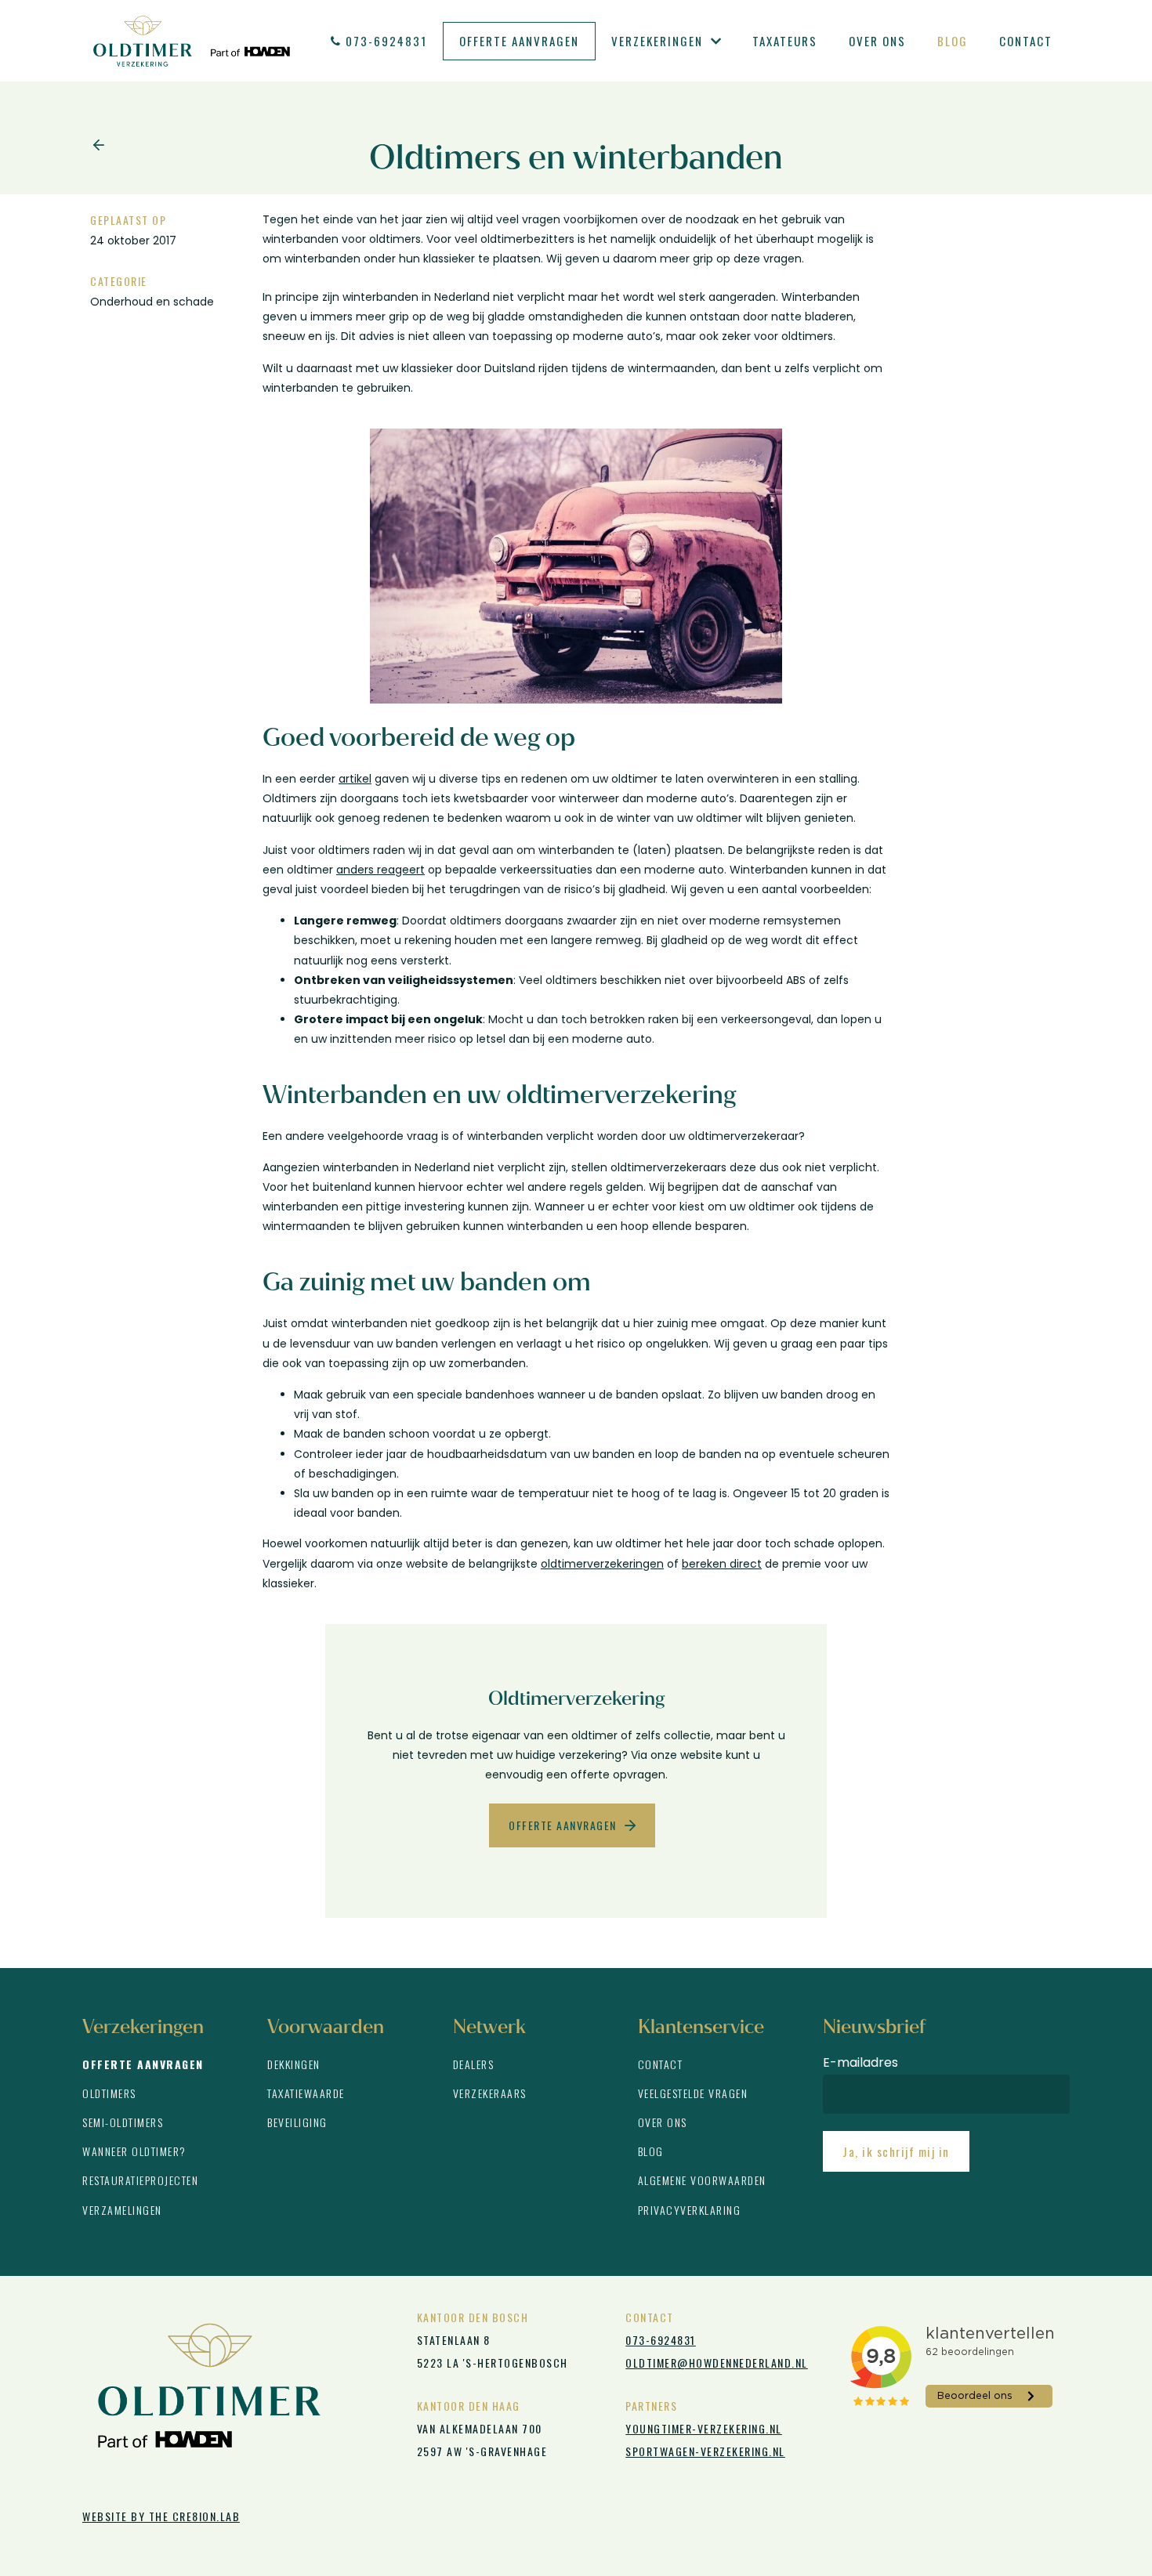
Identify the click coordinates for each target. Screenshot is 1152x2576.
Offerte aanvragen (519, 41)
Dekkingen (294, 2064)
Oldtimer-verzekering (192, 41)
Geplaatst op (128, 220)
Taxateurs (785, 41)
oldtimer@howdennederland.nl (717, 2363)
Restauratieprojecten (140, 2180)
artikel (355, 779)
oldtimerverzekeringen (602, 1564)
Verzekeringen (657, 41)
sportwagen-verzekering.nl (705, 2451)
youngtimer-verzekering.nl (704, 2428)
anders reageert (380, 870)
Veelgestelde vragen (693, 2093)
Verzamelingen (122, 2210)
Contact (1026, 41)
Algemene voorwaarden (702, 2180)
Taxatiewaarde (306, 2093)
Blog (953, 41)
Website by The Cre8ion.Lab (161, 2516)
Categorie (119, 281)
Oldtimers (109, 2093)
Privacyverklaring (690, 2210)
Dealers (474, 2064)
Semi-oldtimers (123, 2122)
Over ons (877, 41)
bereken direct (722, 1564)
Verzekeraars (490, 2093)
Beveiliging (297, 2122)
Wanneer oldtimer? (134, 2151)
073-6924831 (386, 41)
